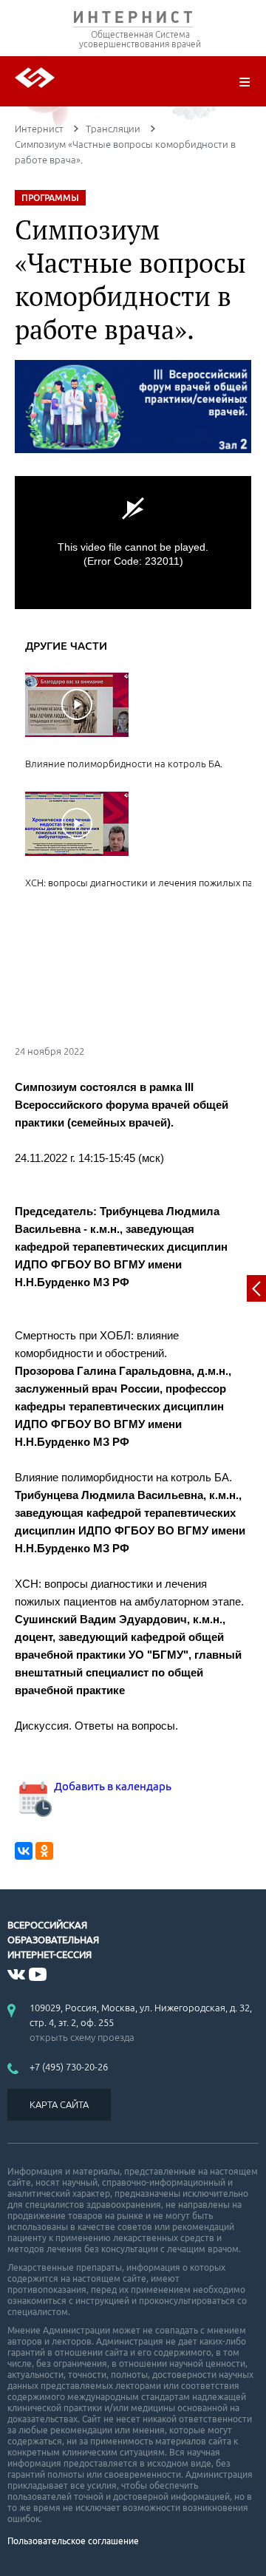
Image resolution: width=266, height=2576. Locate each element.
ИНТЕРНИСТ (133, 20)
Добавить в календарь (112, 1786)
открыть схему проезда (82, 2037)
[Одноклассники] (44, 1851)
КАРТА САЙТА (59, 2104)
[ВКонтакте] (24, 1851)
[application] (133, 543)
